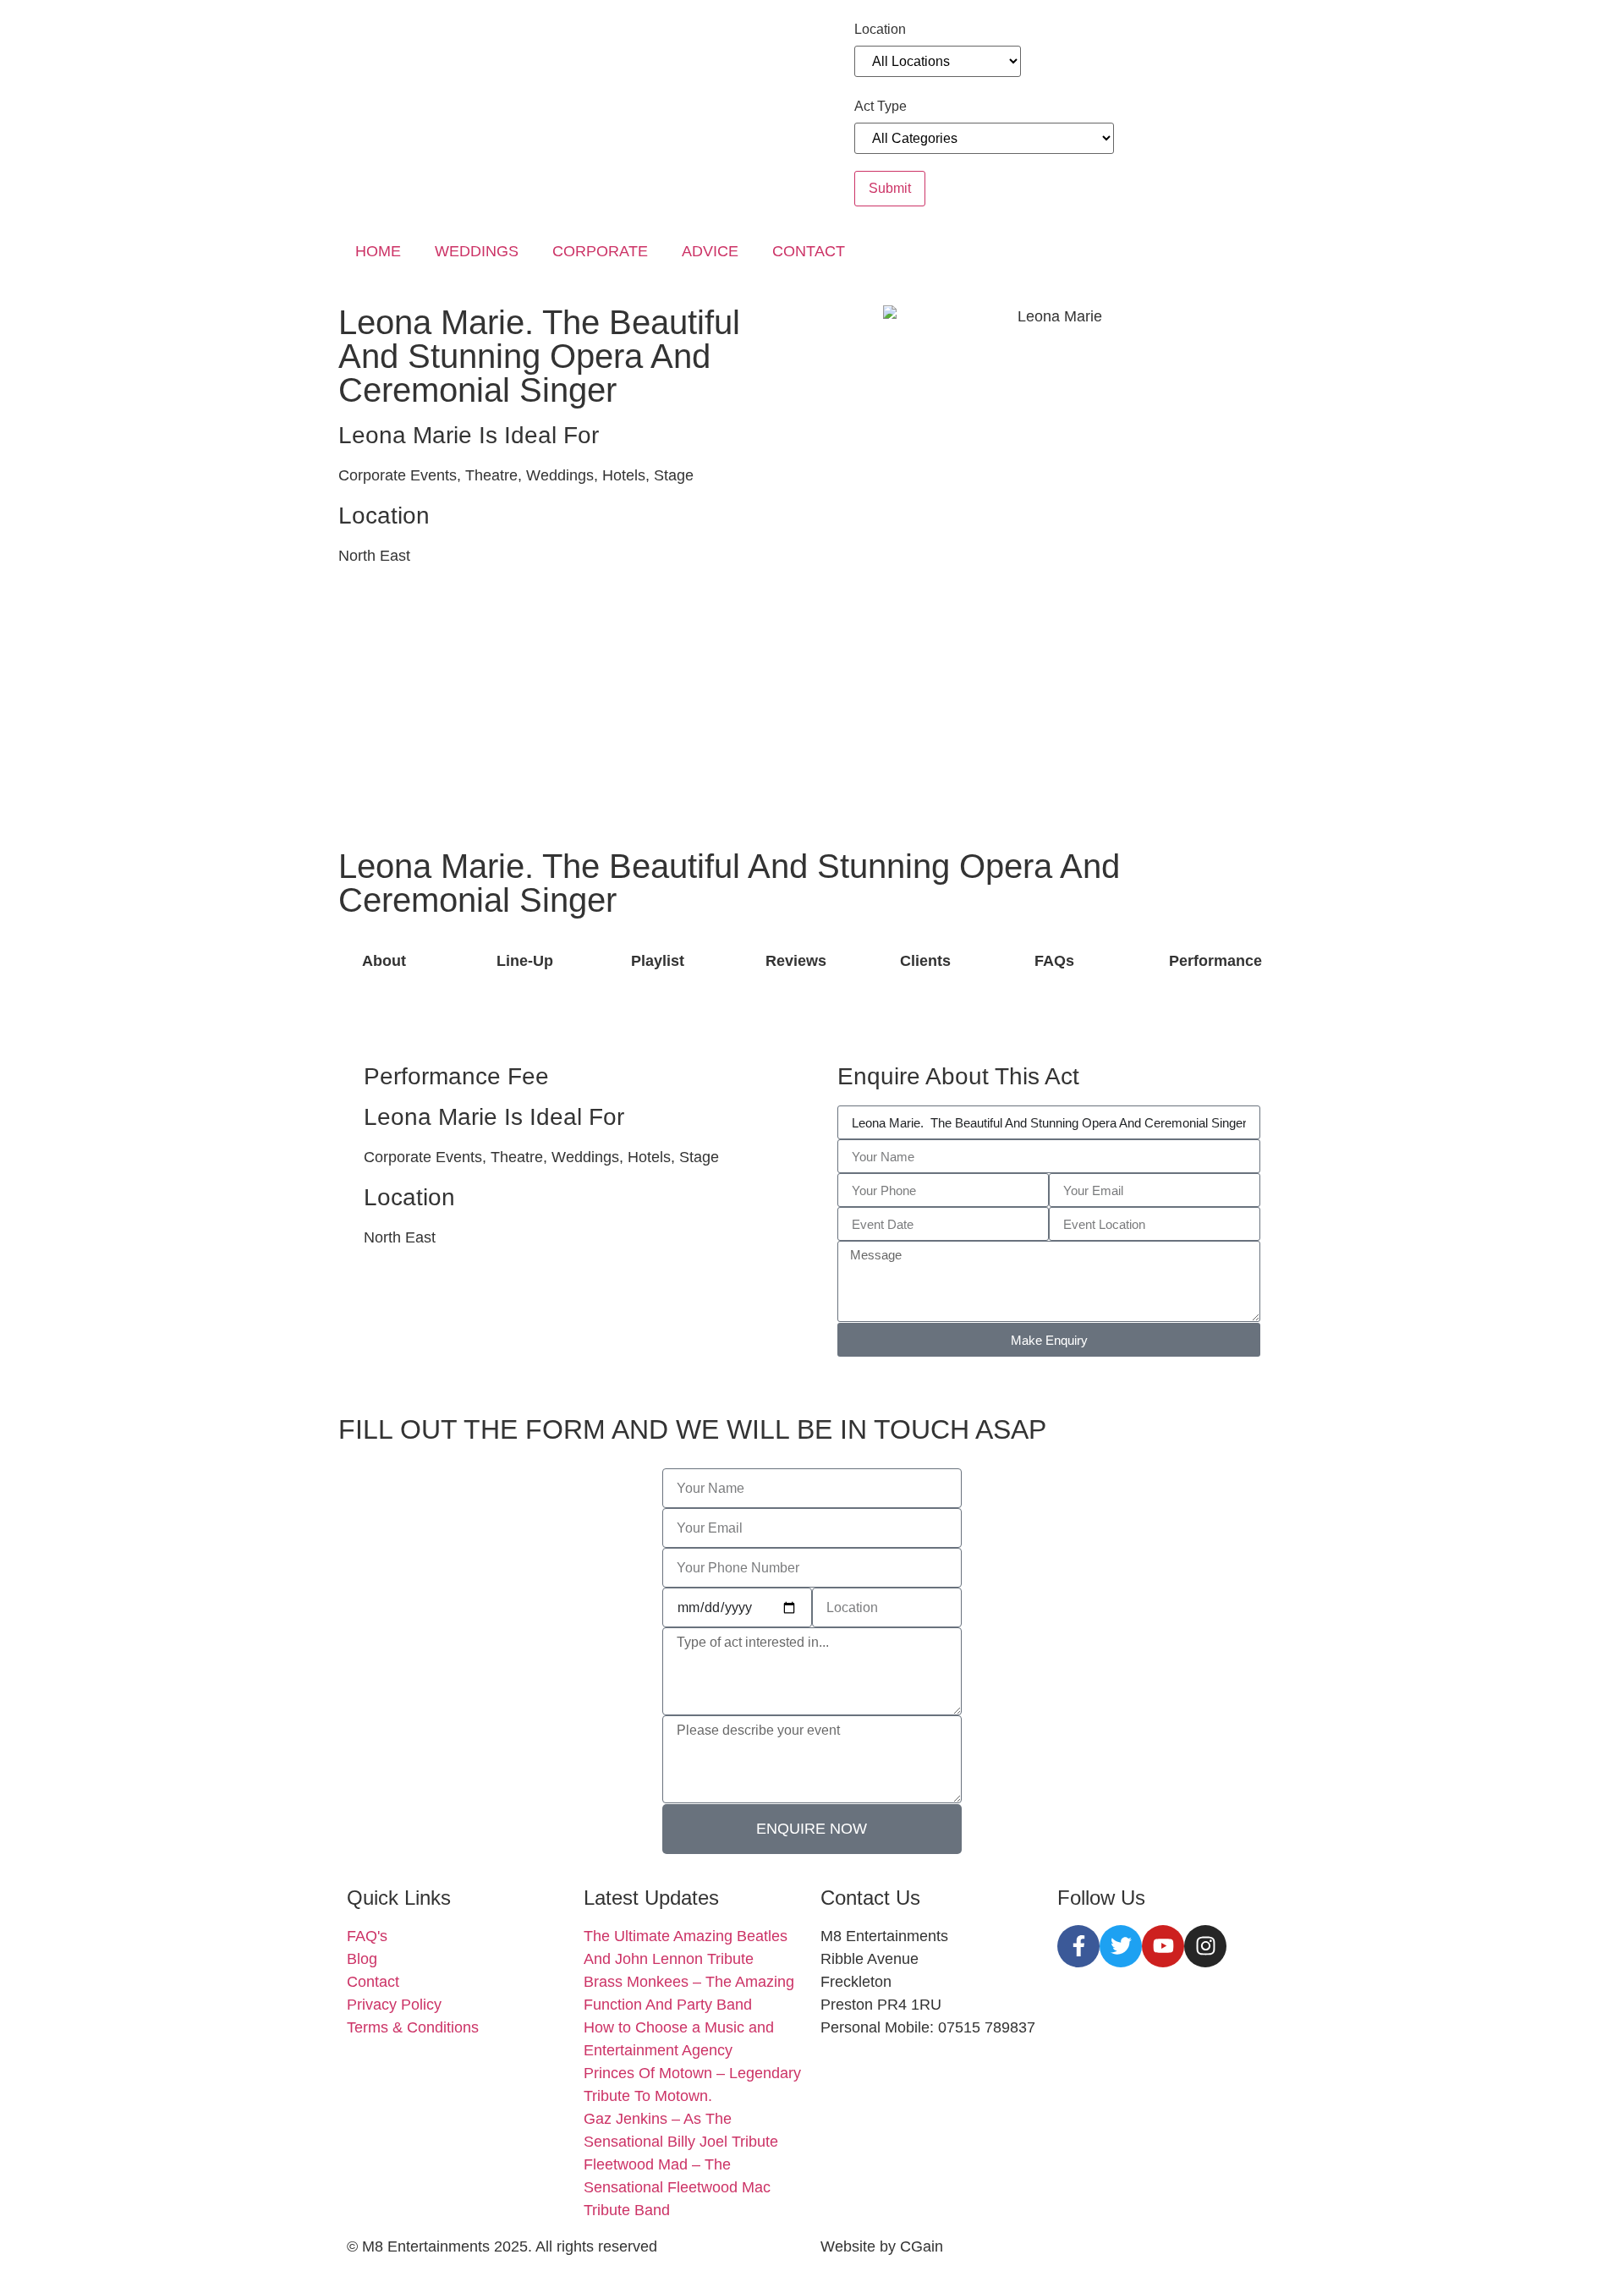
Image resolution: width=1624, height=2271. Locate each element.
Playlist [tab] (658, 961)
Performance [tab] (1215, 961)
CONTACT (809, 251)
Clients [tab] (925, 961)
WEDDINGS (477, 251)
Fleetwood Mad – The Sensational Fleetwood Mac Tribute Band (677, 2187)
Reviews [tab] (796, 961)
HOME (378, 251)
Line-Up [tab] (525, 961)
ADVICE (710, 251)
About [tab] (384, 961)
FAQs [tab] (1054, 961)
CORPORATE (600, 251)
